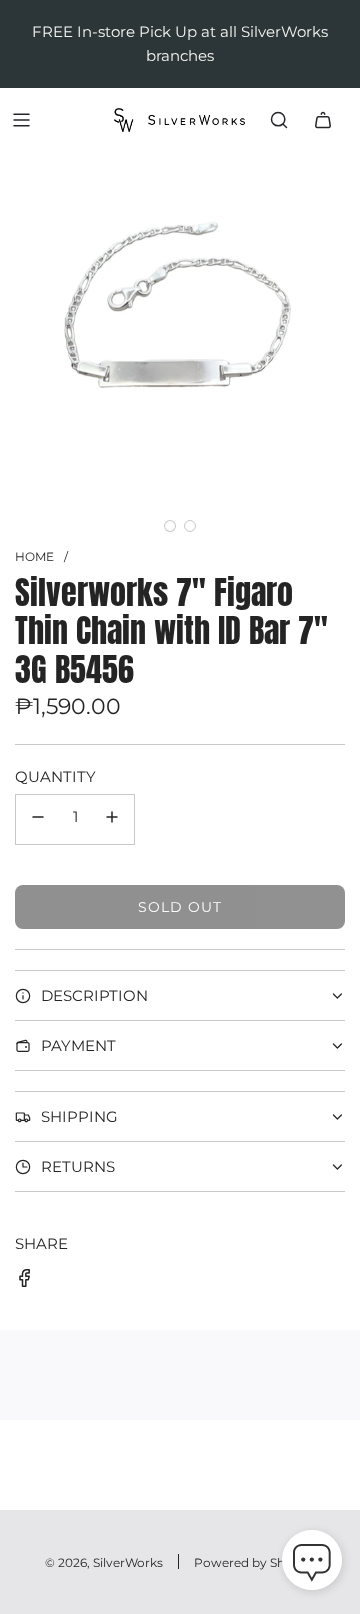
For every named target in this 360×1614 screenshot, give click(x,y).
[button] (170, 526)
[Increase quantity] (112, 819)
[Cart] (323, 120)
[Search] (279, 120)
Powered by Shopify (254, 1562)
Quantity (55, 776)
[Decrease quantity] (38, 819)
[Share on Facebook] (25, 1281)
